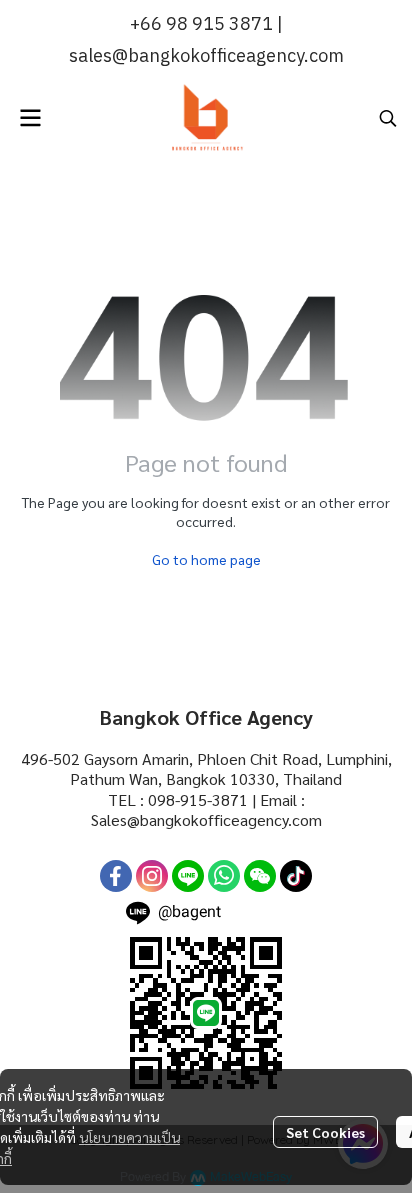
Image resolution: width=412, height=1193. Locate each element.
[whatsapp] (224, 876)
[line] (188, 876)
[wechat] (260, 876)
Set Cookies (325, 1132)
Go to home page (206, 559)
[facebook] (116, 876)
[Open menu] (30, 118)
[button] (388, 118)
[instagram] (152, 876)
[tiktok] (296, 876)
